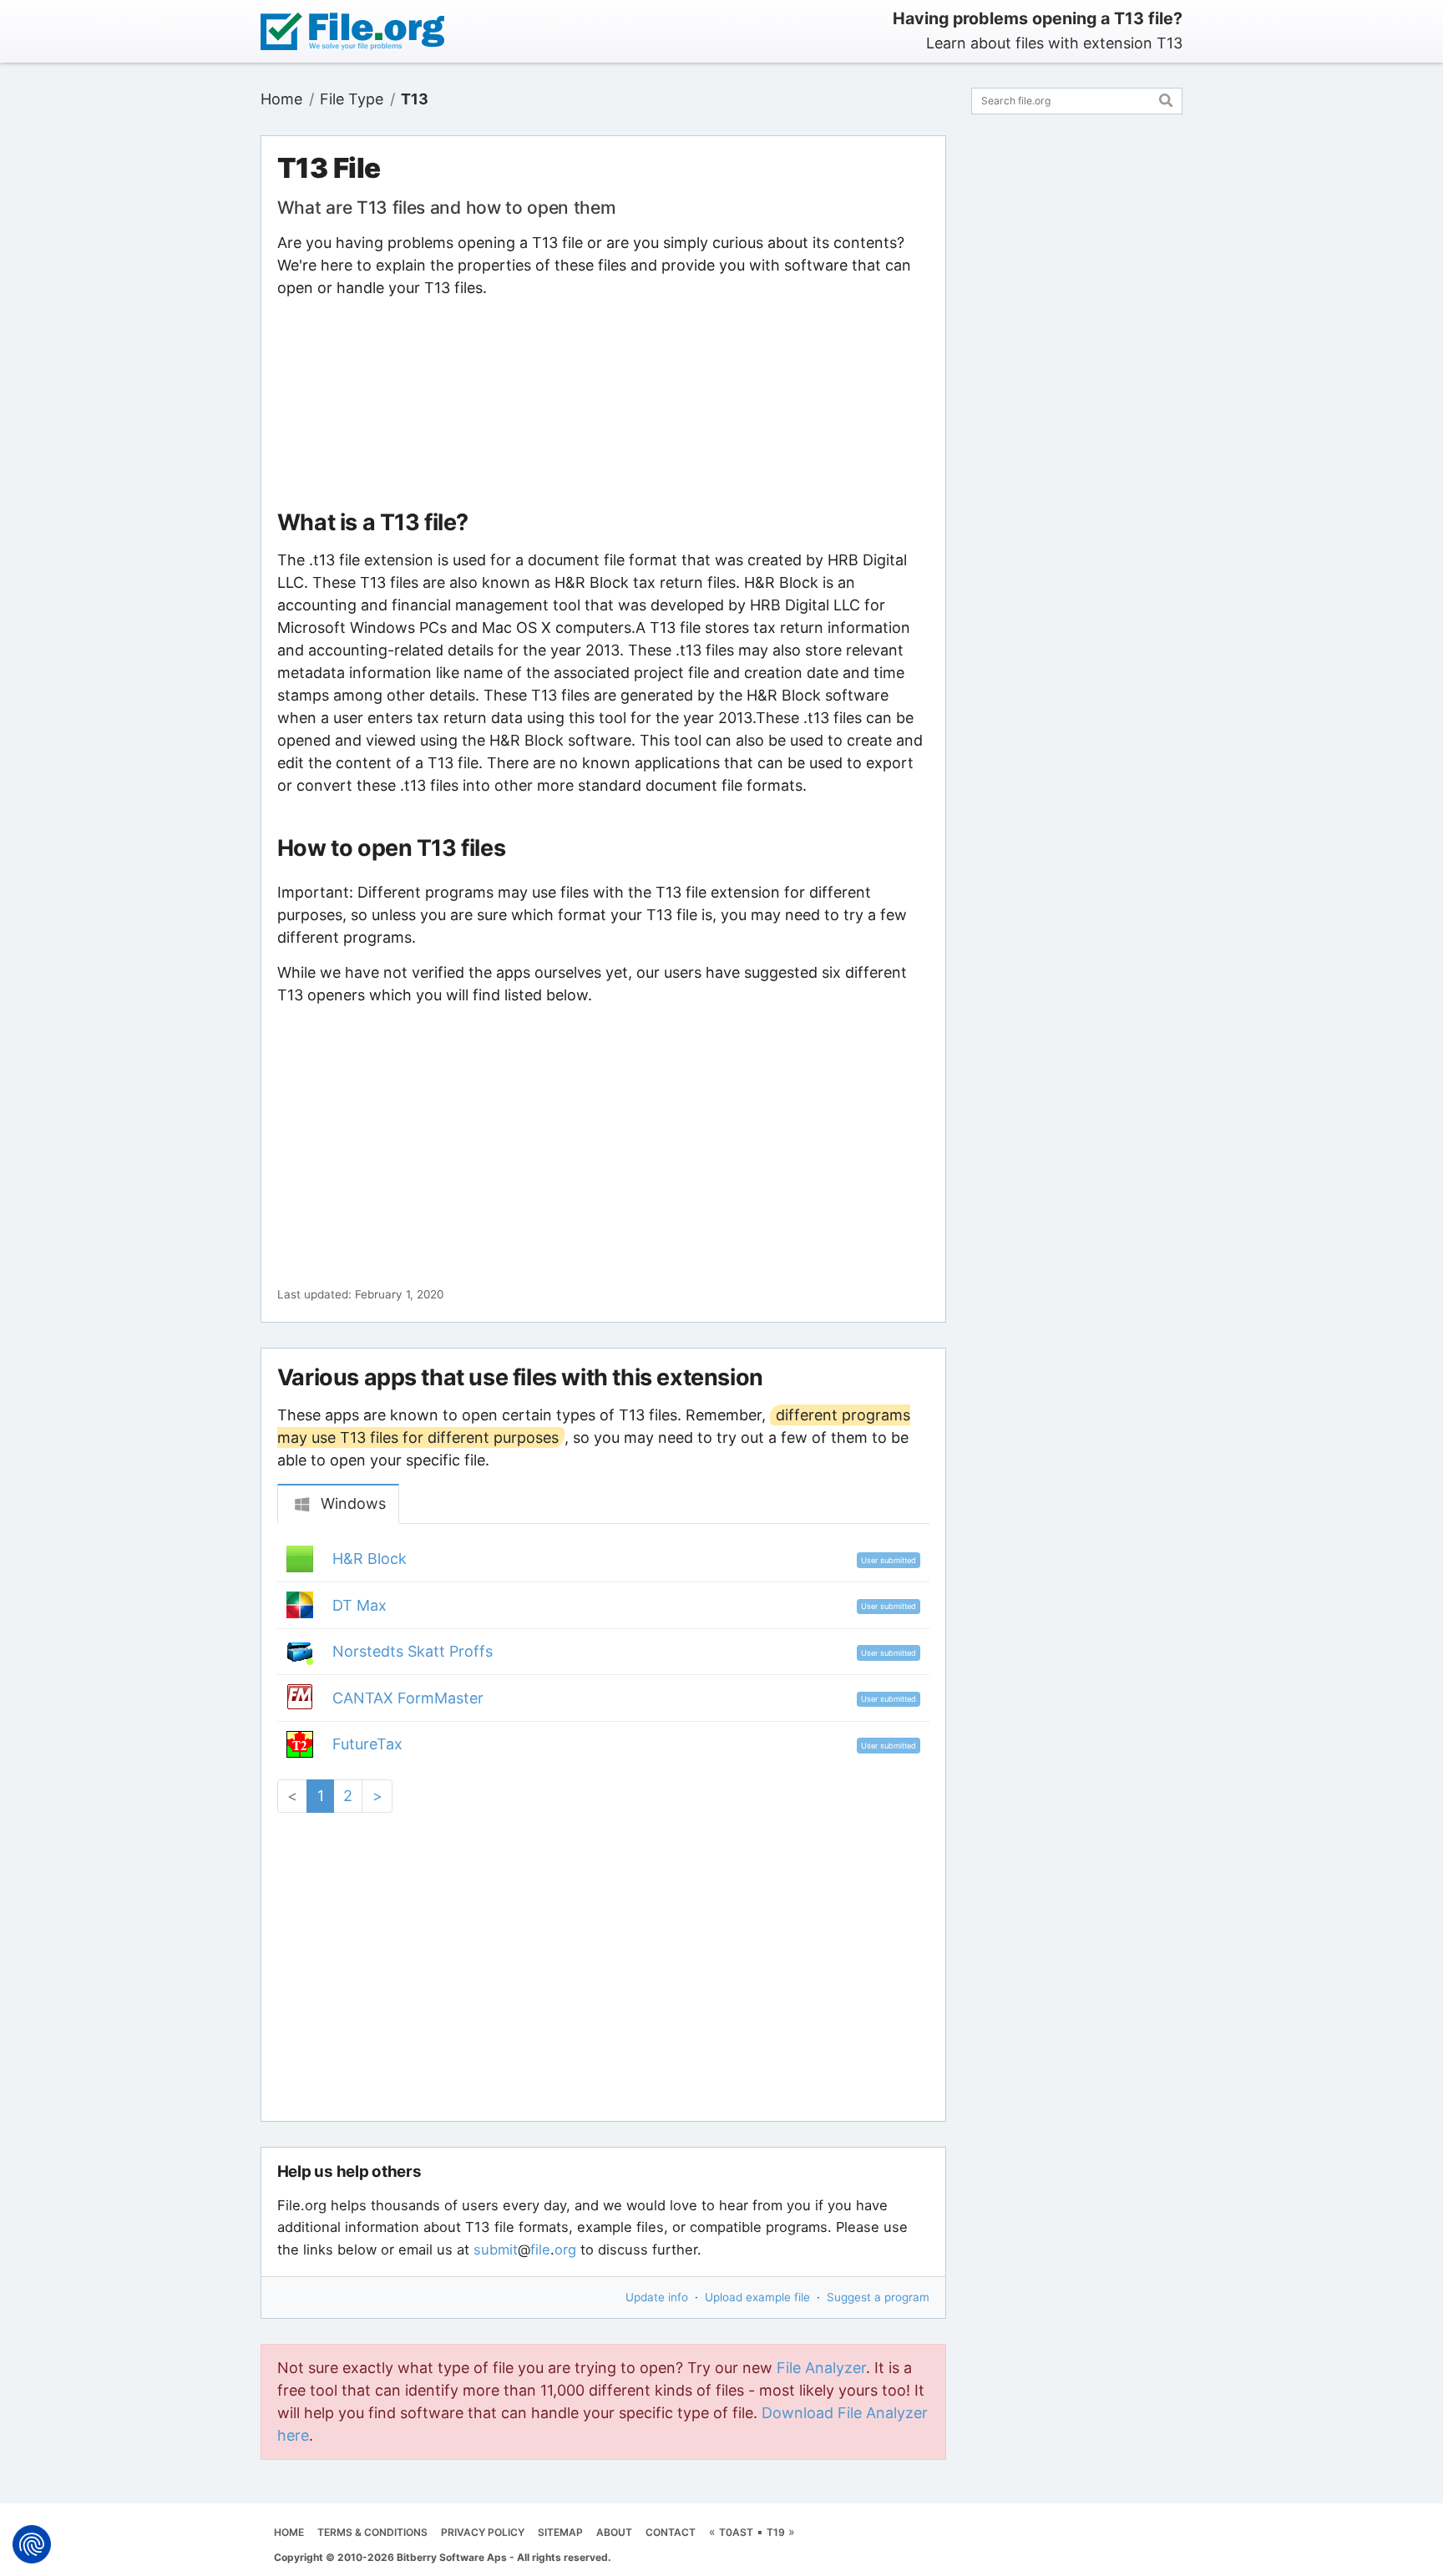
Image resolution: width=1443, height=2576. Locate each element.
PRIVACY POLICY (483, 2532)
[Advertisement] (603, 404)
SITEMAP (560, 2532)
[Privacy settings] (32, 2544)
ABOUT (614, 2532)
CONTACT (671, 2532)
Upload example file (757, 2297)
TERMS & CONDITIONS (372, 2532)
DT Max (359, 1605)
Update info (657, 2297)
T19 (776, 2532)
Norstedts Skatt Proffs (413, 1651)
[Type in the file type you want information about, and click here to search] (1166, 98)
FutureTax (367, 1744)
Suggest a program (878, 2297)
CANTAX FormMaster (408, 1698)
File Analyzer (821, 2368)
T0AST (736, 2532)
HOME (289, 2532)
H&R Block (370, 1559)
